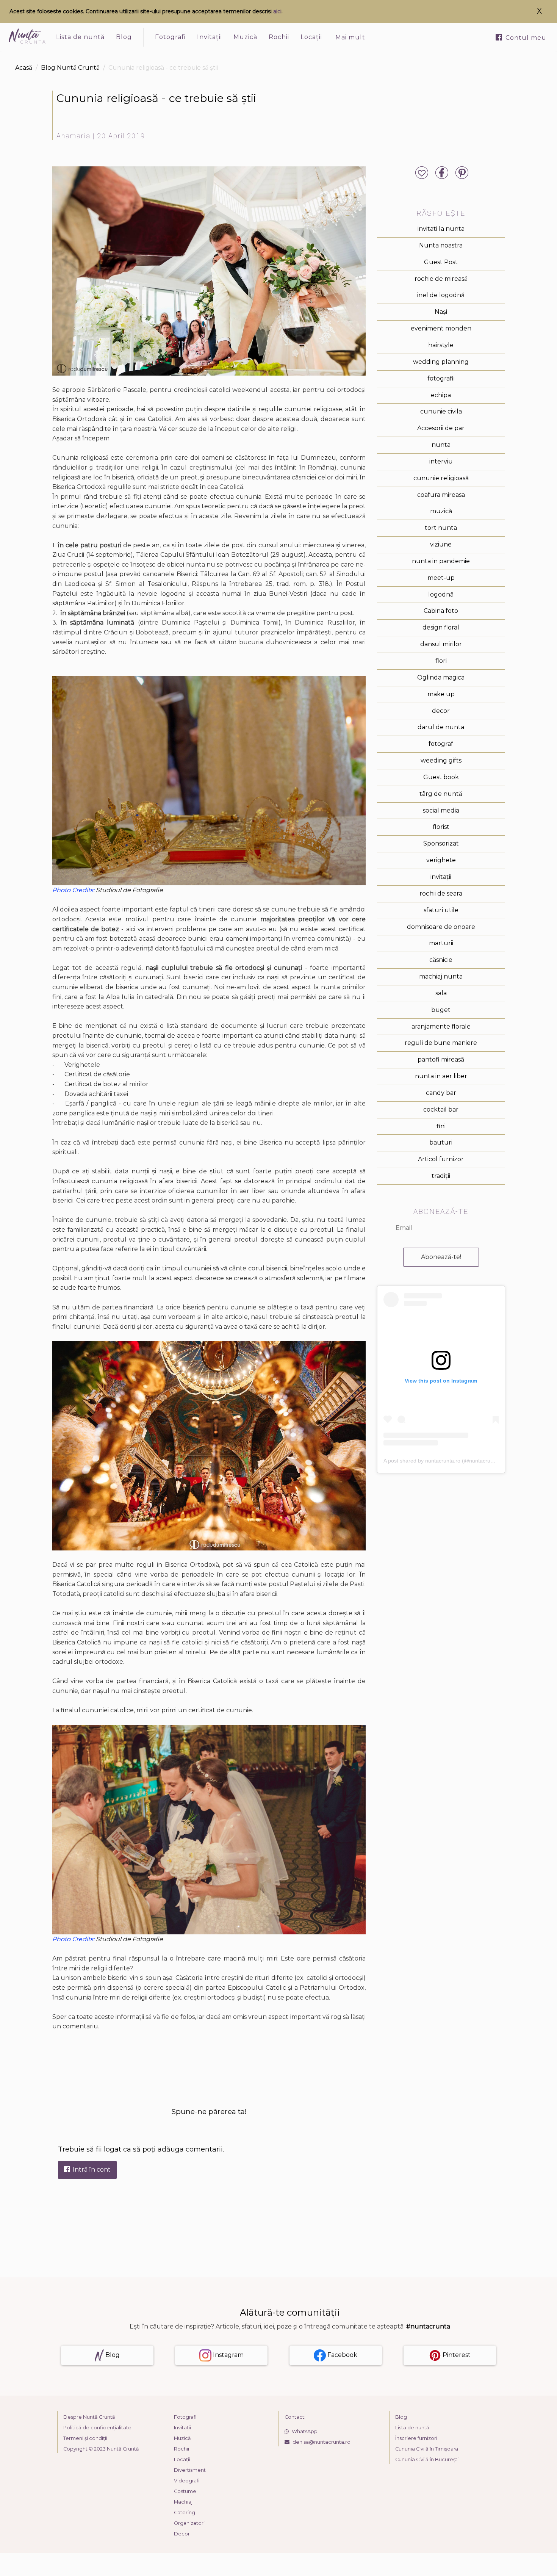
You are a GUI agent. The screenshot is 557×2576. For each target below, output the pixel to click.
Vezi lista (279, 1330)
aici (277, 11)
